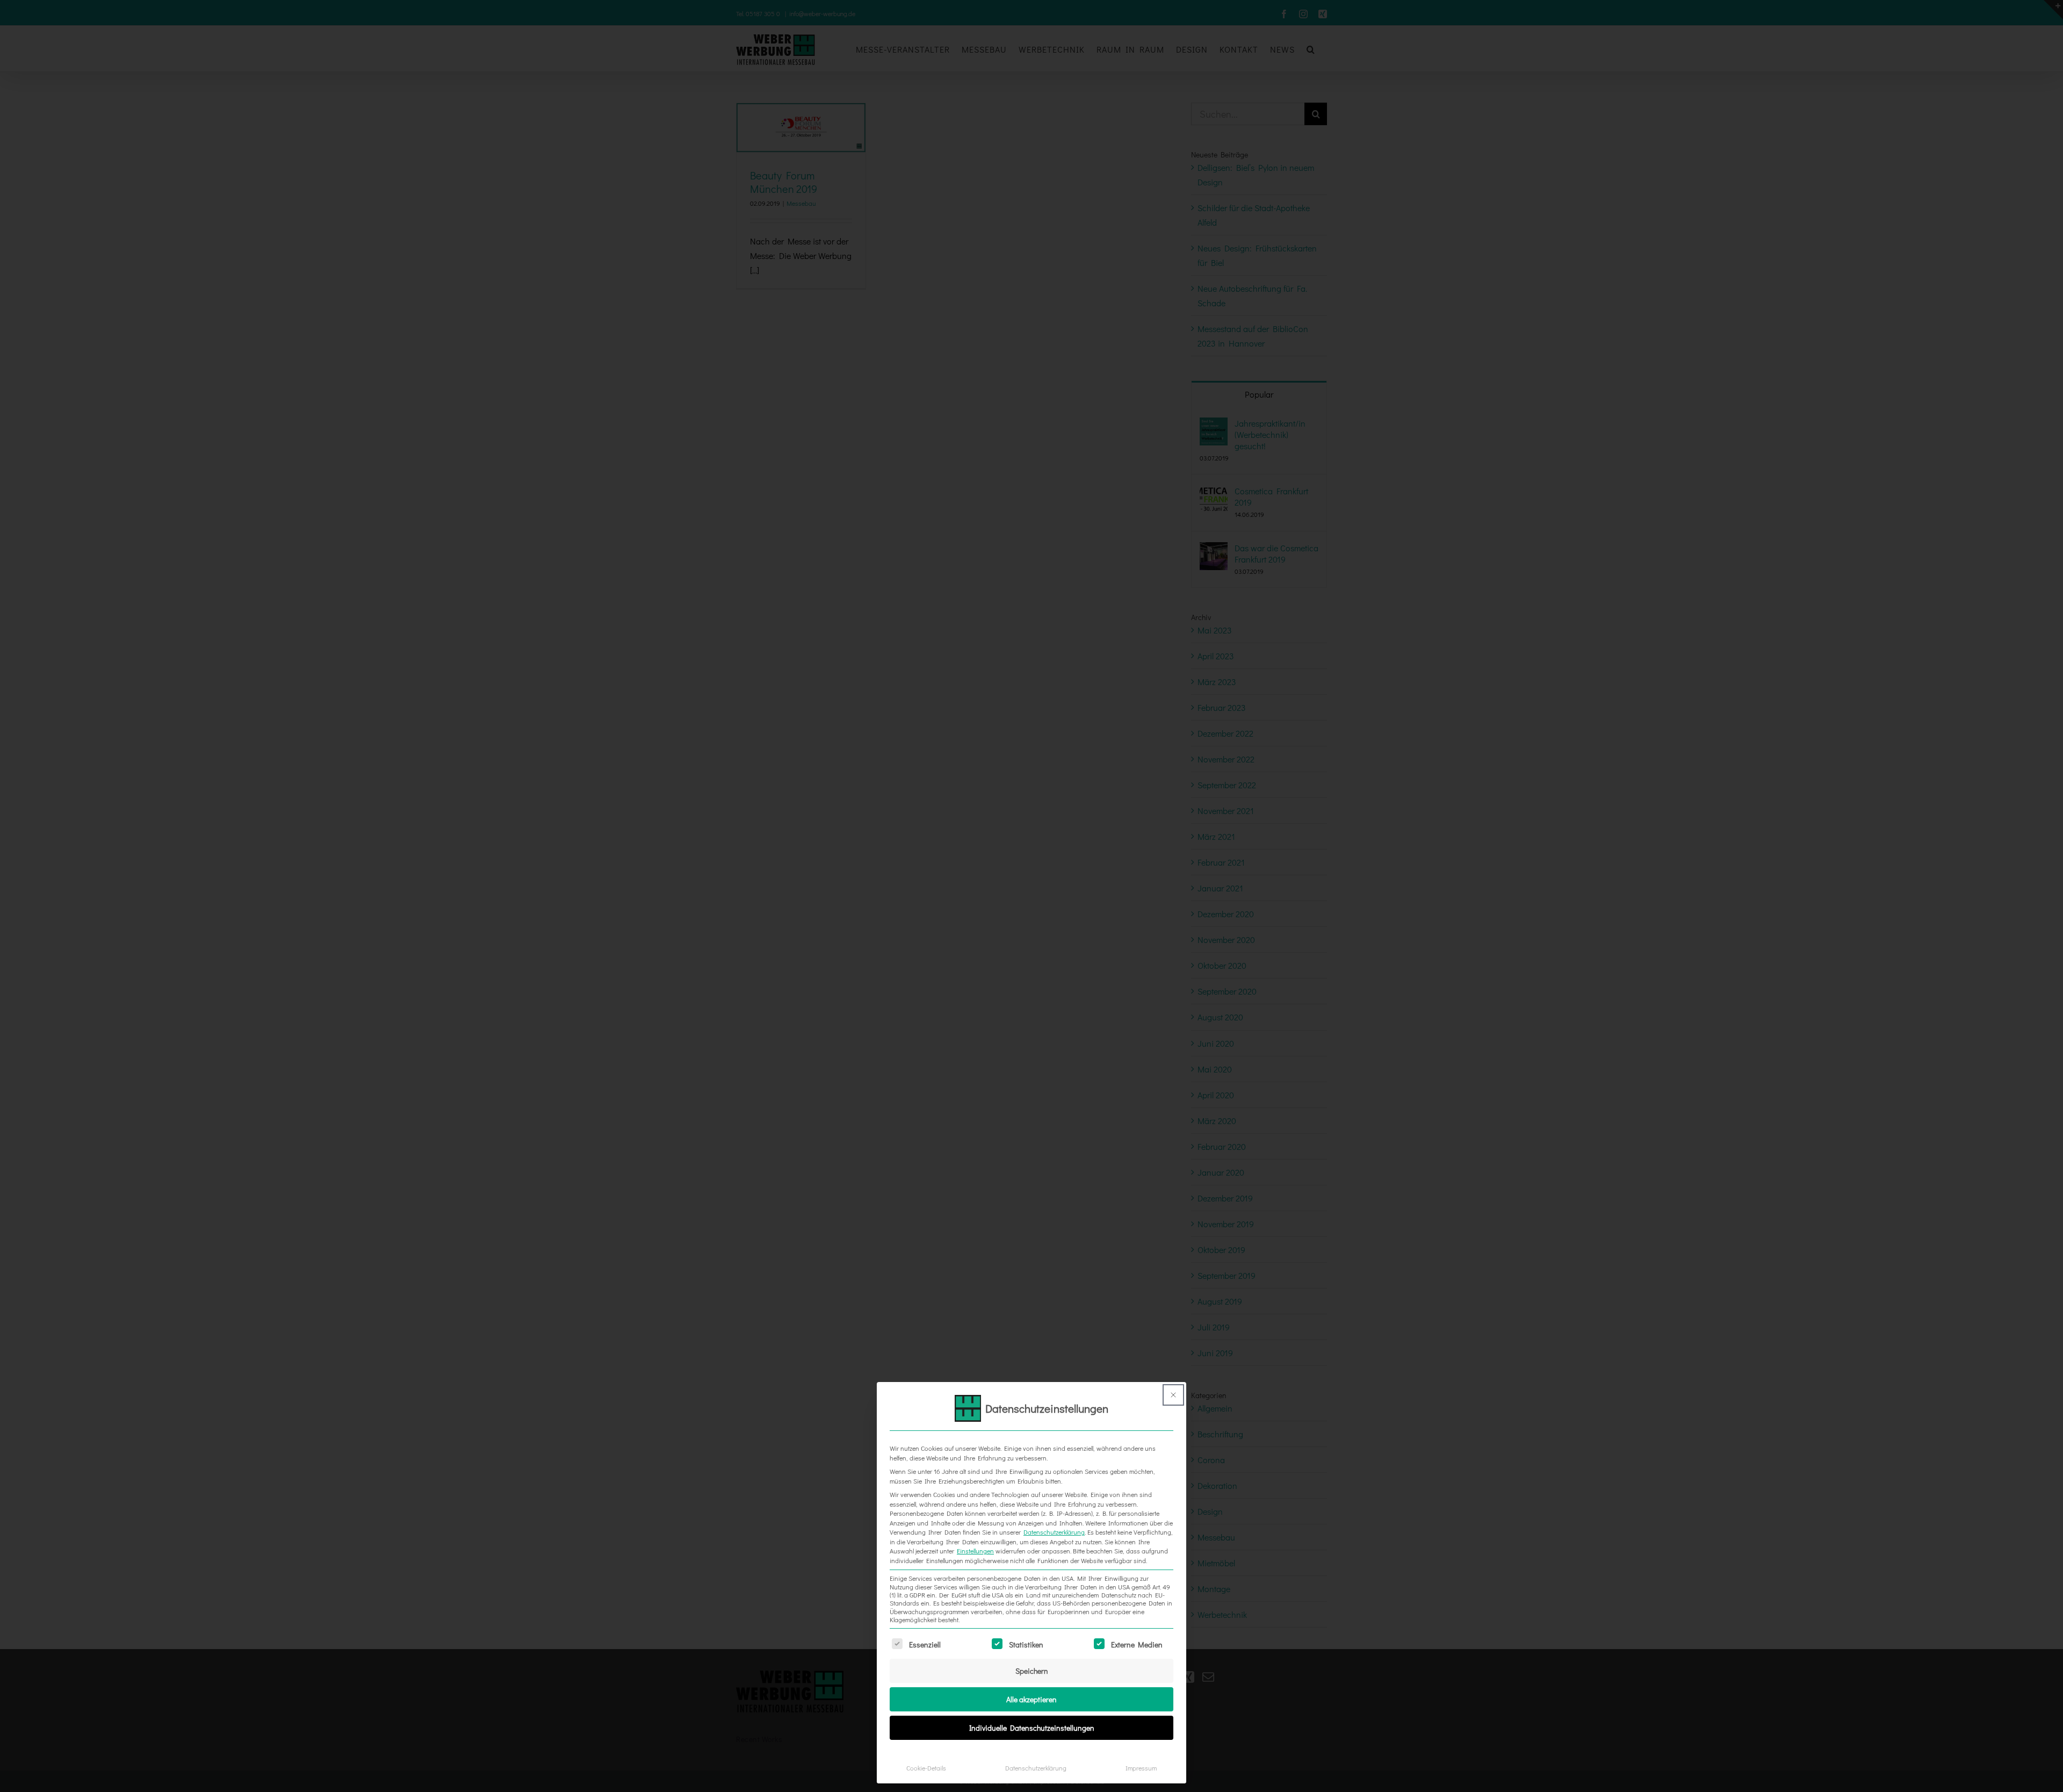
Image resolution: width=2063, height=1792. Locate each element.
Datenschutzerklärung (1054, 1532)
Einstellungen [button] (975, 1551)
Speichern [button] (1032, 1671)
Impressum (1141, 1768)
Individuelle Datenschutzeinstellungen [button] (1032, 1728)
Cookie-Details (926, 1768)
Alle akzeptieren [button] (1031, 1699)
